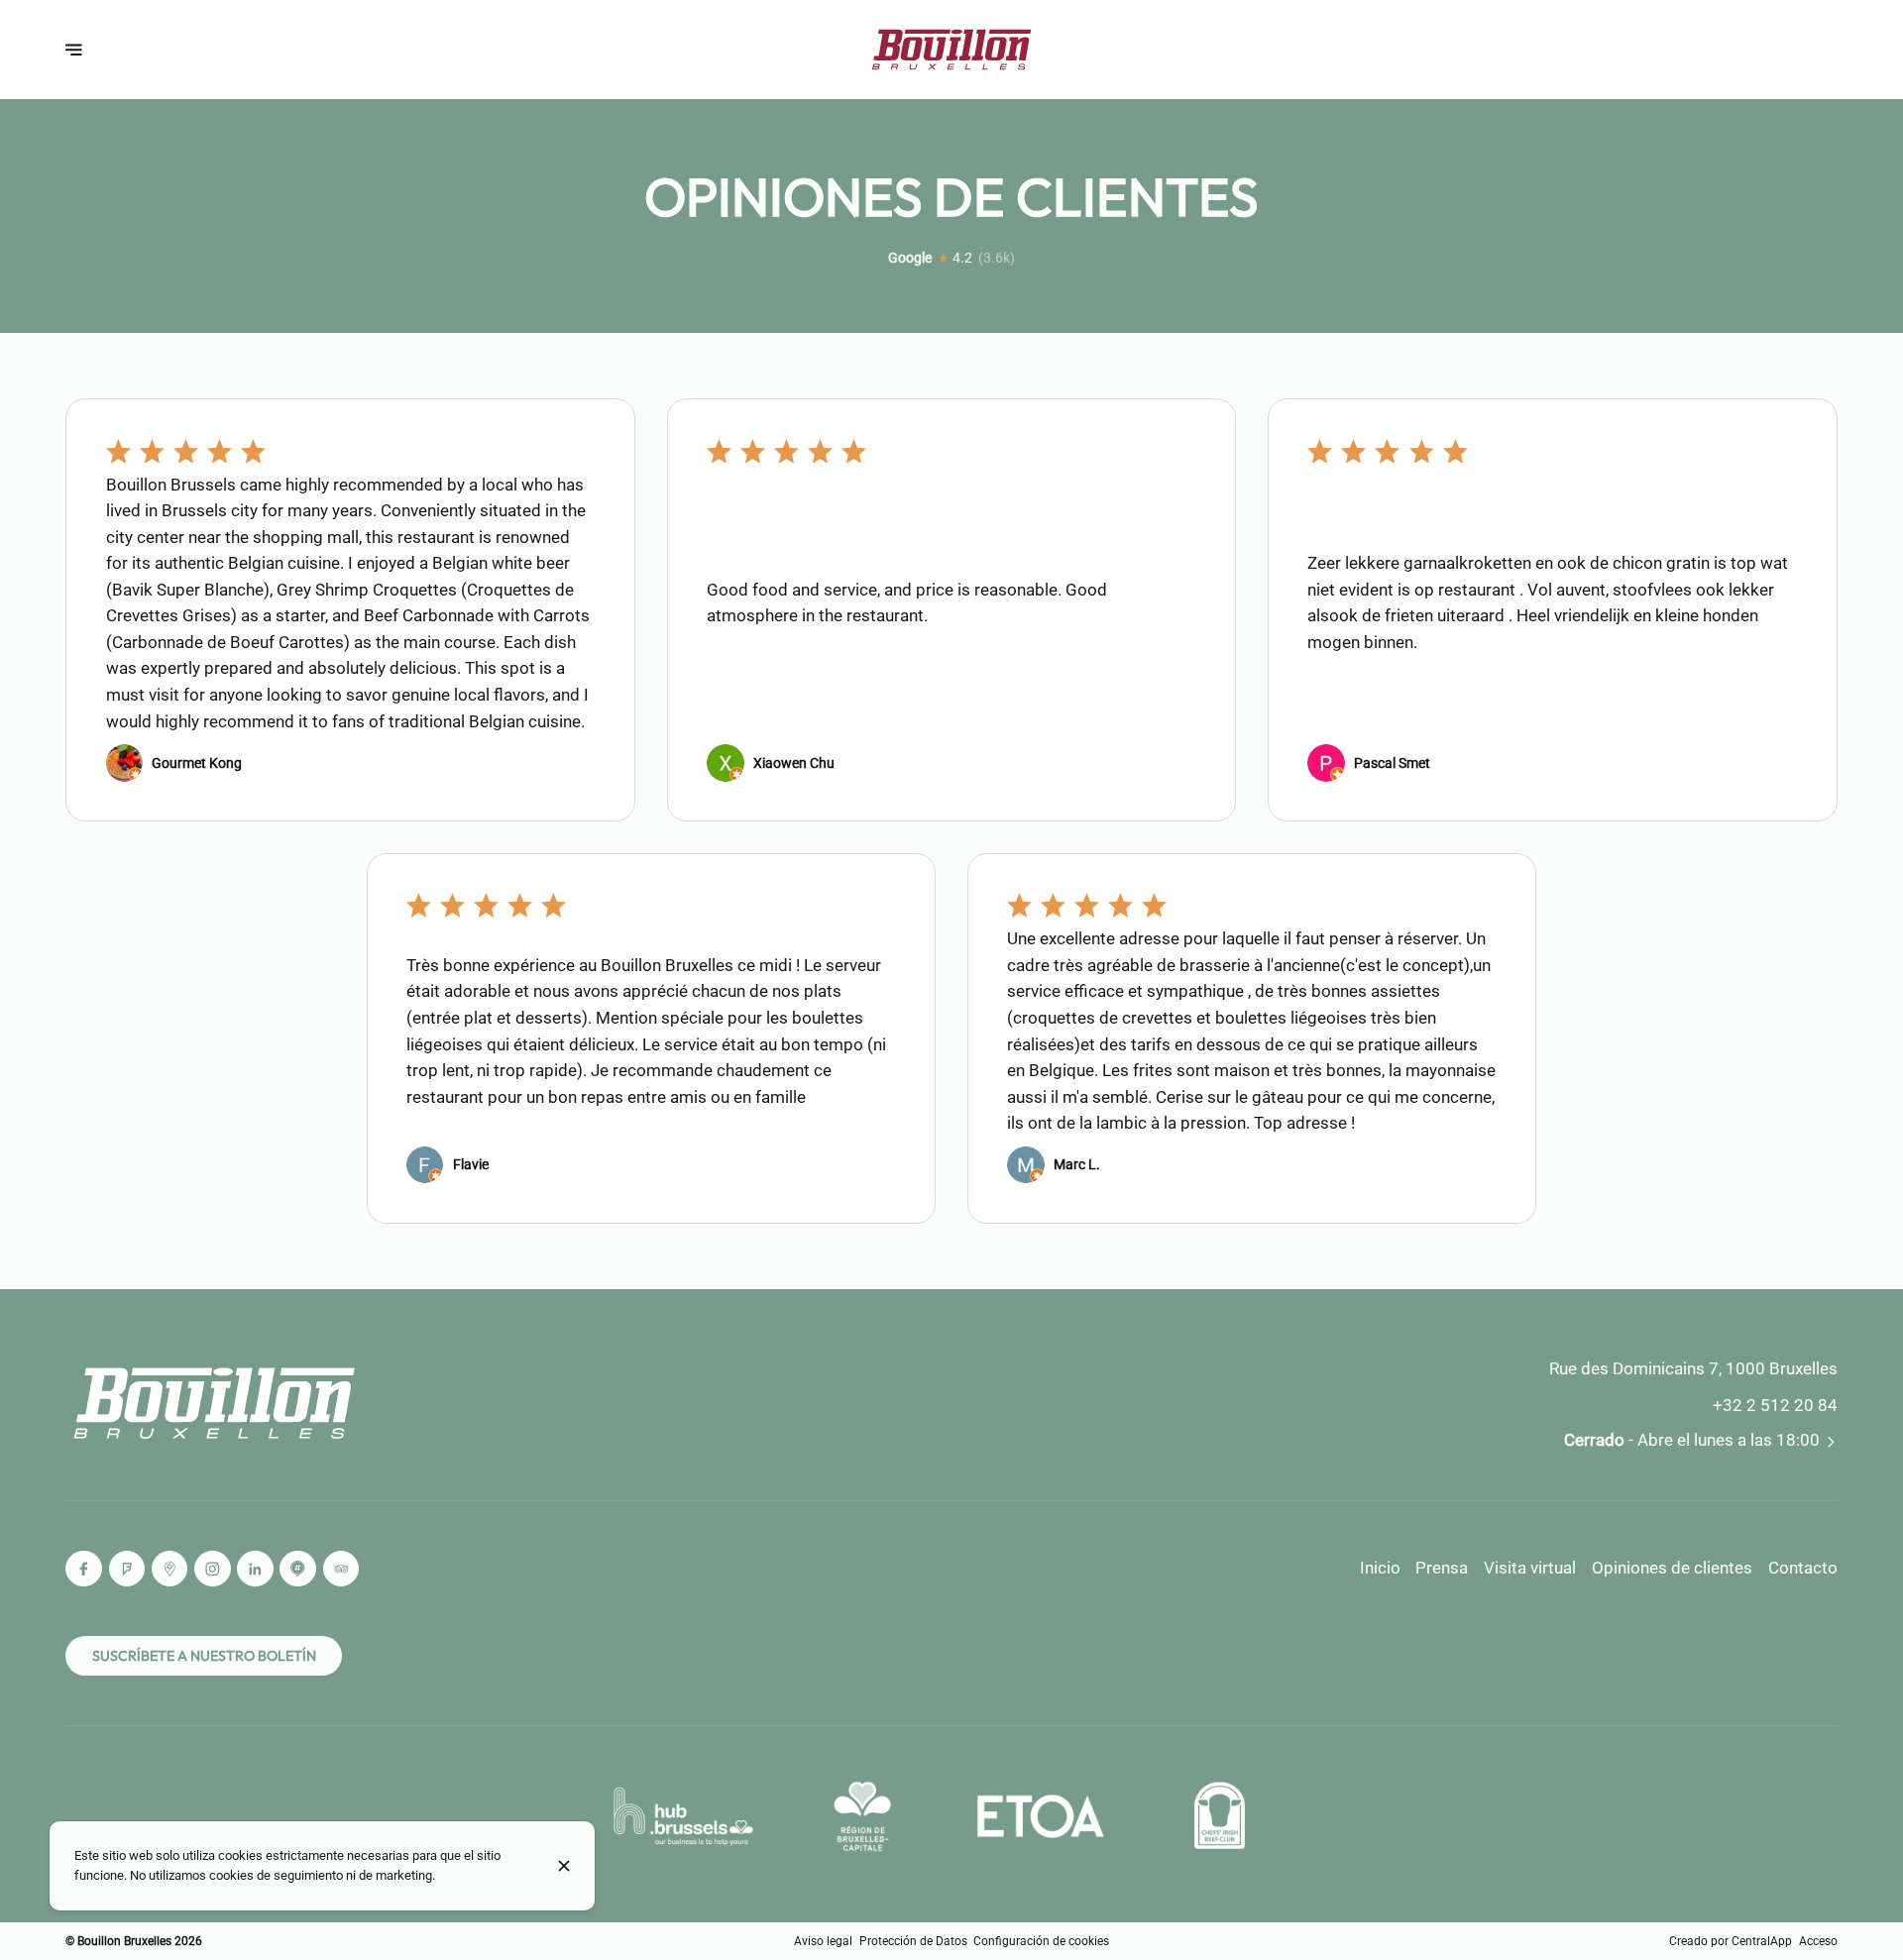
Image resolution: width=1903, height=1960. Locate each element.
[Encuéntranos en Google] (170, 1569)
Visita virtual (1530, 1568)
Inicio (1380, 1568)
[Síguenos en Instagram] (213, 1569)
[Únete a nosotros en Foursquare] (127, 1569)
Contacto (1803, 1568)
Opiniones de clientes (1672, 1568)
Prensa (1442, 1568)
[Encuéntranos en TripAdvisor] (341, 1569)
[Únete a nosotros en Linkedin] (255, 1569)
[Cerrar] (564, 1866)
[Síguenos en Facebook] (84, 1569)
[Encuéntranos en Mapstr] (298, 1569)
